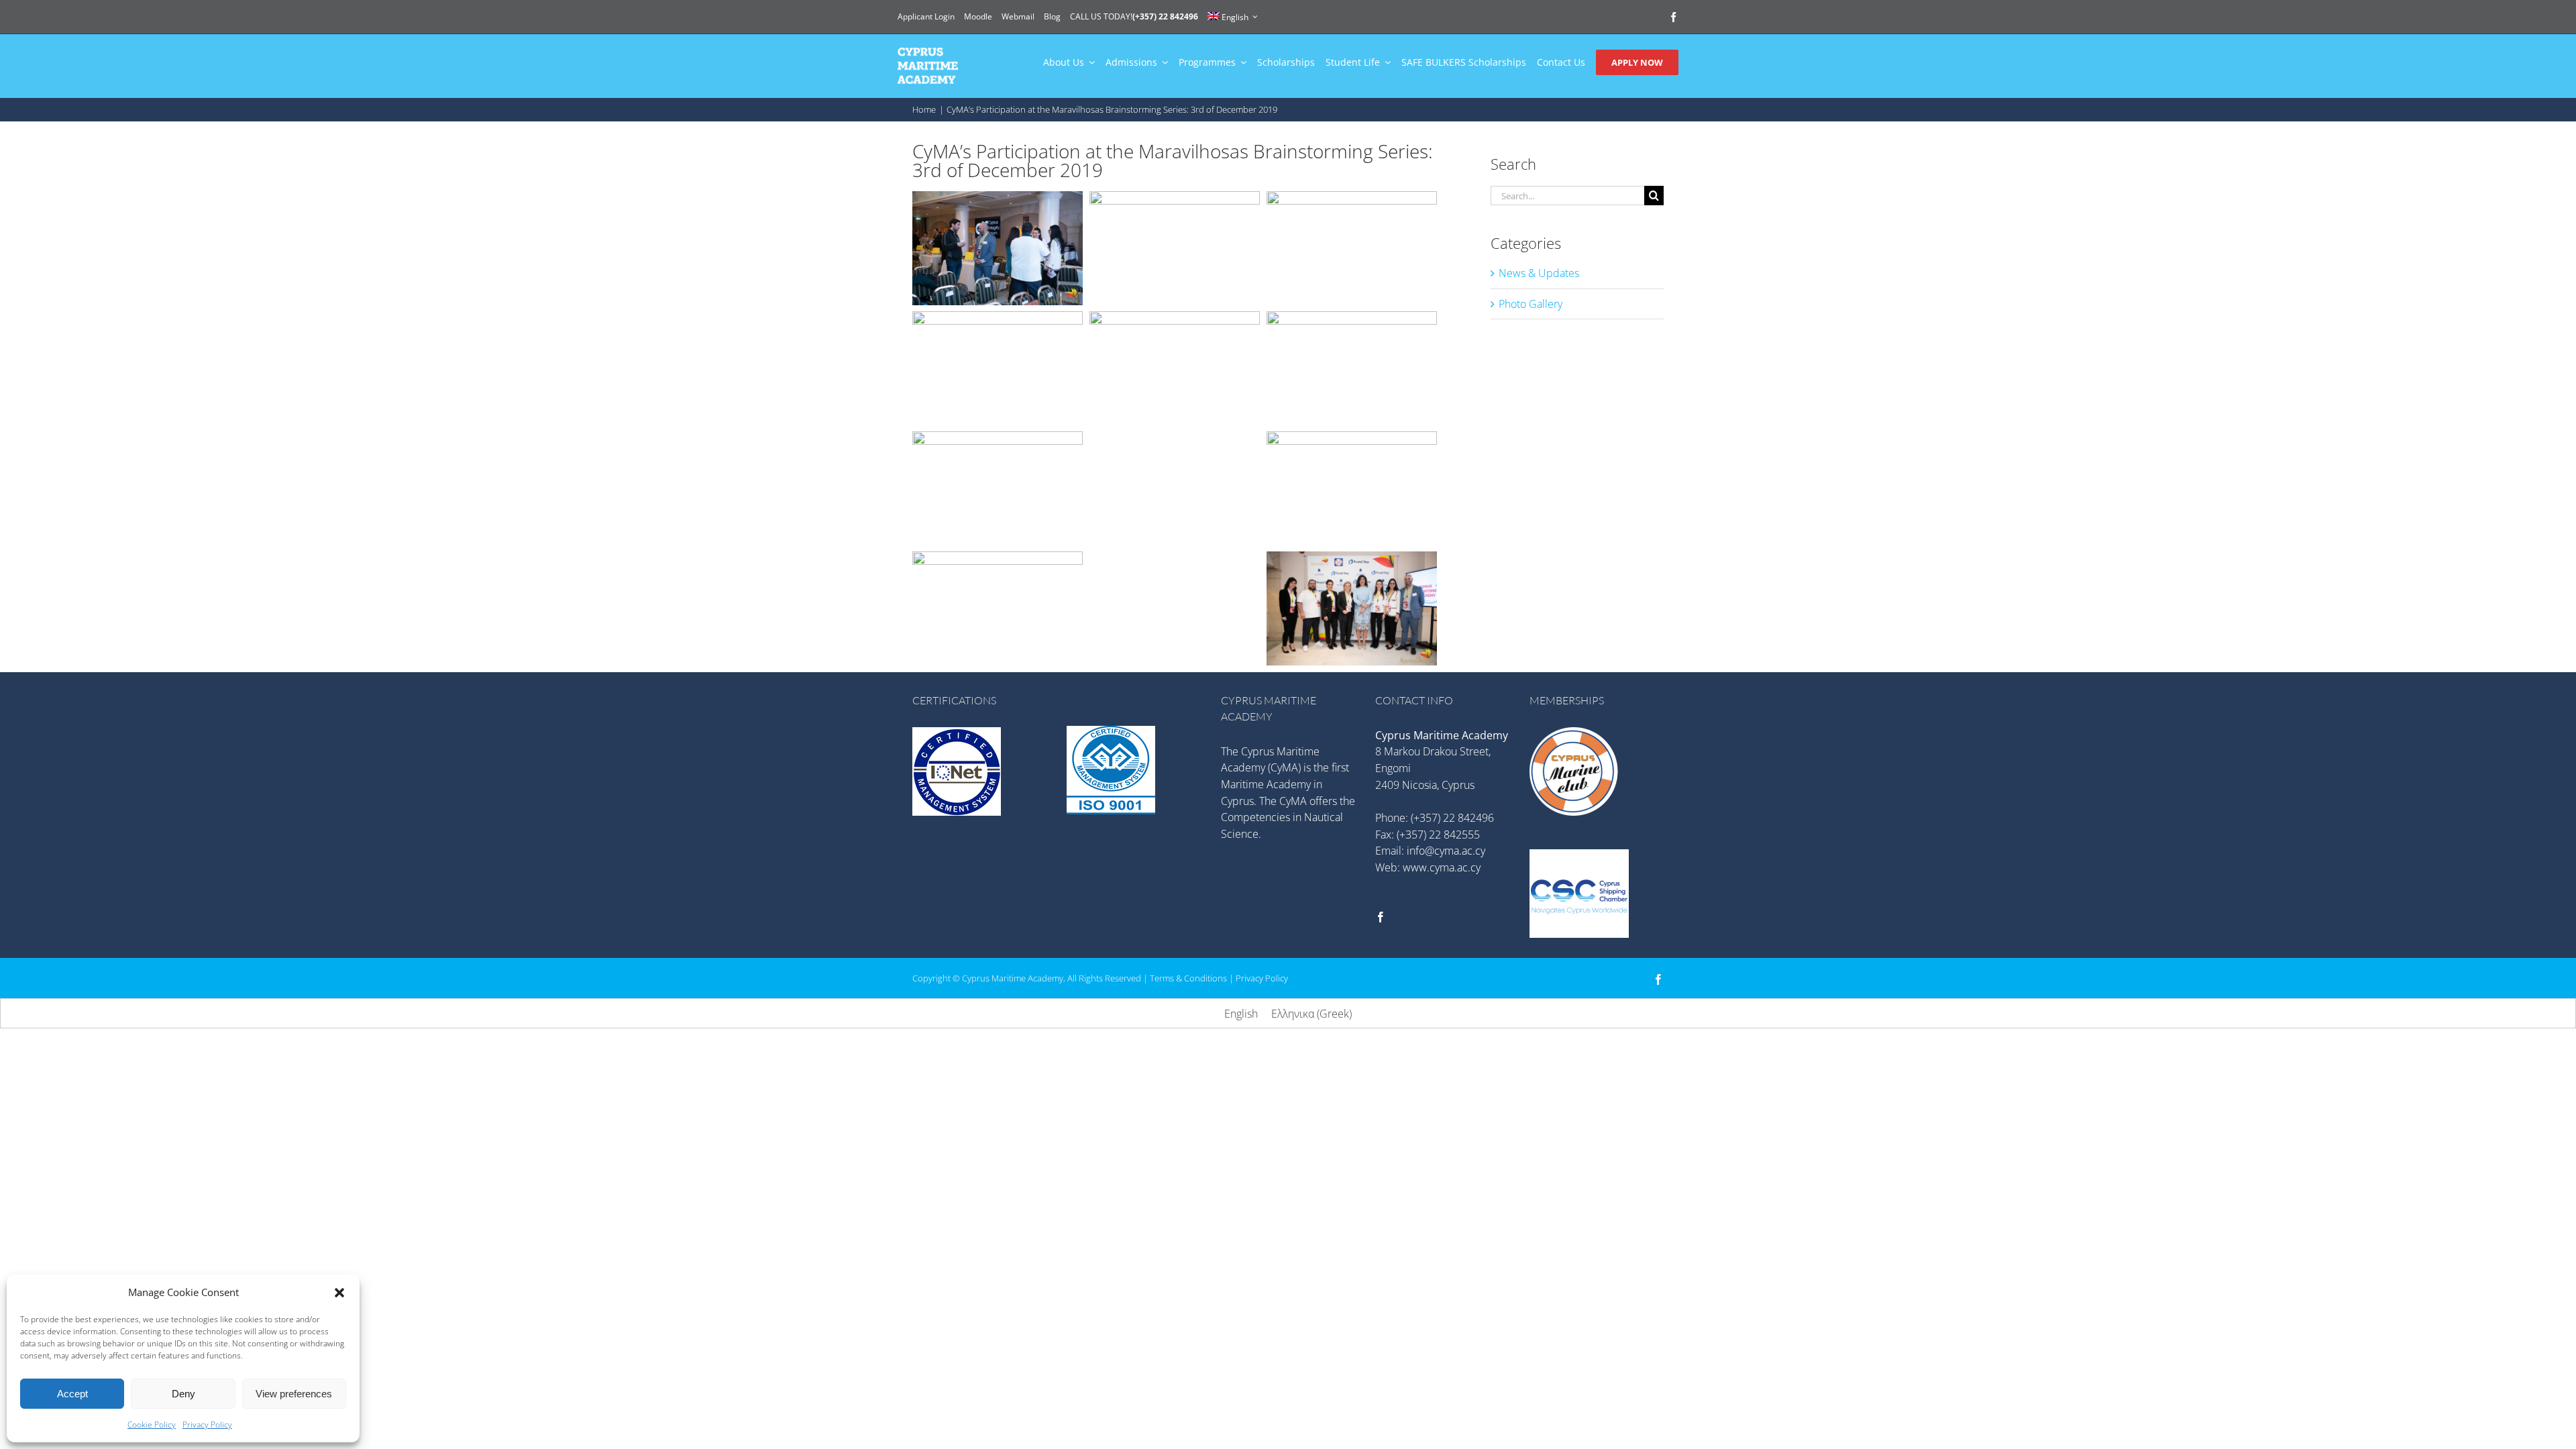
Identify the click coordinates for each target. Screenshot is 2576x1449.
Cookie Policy (152, 1425)
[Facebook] (1381, 917)
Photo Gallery (1531, 304)
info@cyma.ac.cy (1446, 851)
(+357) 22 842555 (1438, 835)
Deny (183, 1394)
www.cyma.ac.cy (1442, 867)
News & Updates (1539, 273)
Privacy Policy (207, 1425)
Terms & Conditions (1188, 978)
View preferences (294, 1394)
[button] (339, 1293)
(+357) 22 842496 (1452, 818)
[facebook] (1673, 17)
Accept (72, 1394)
